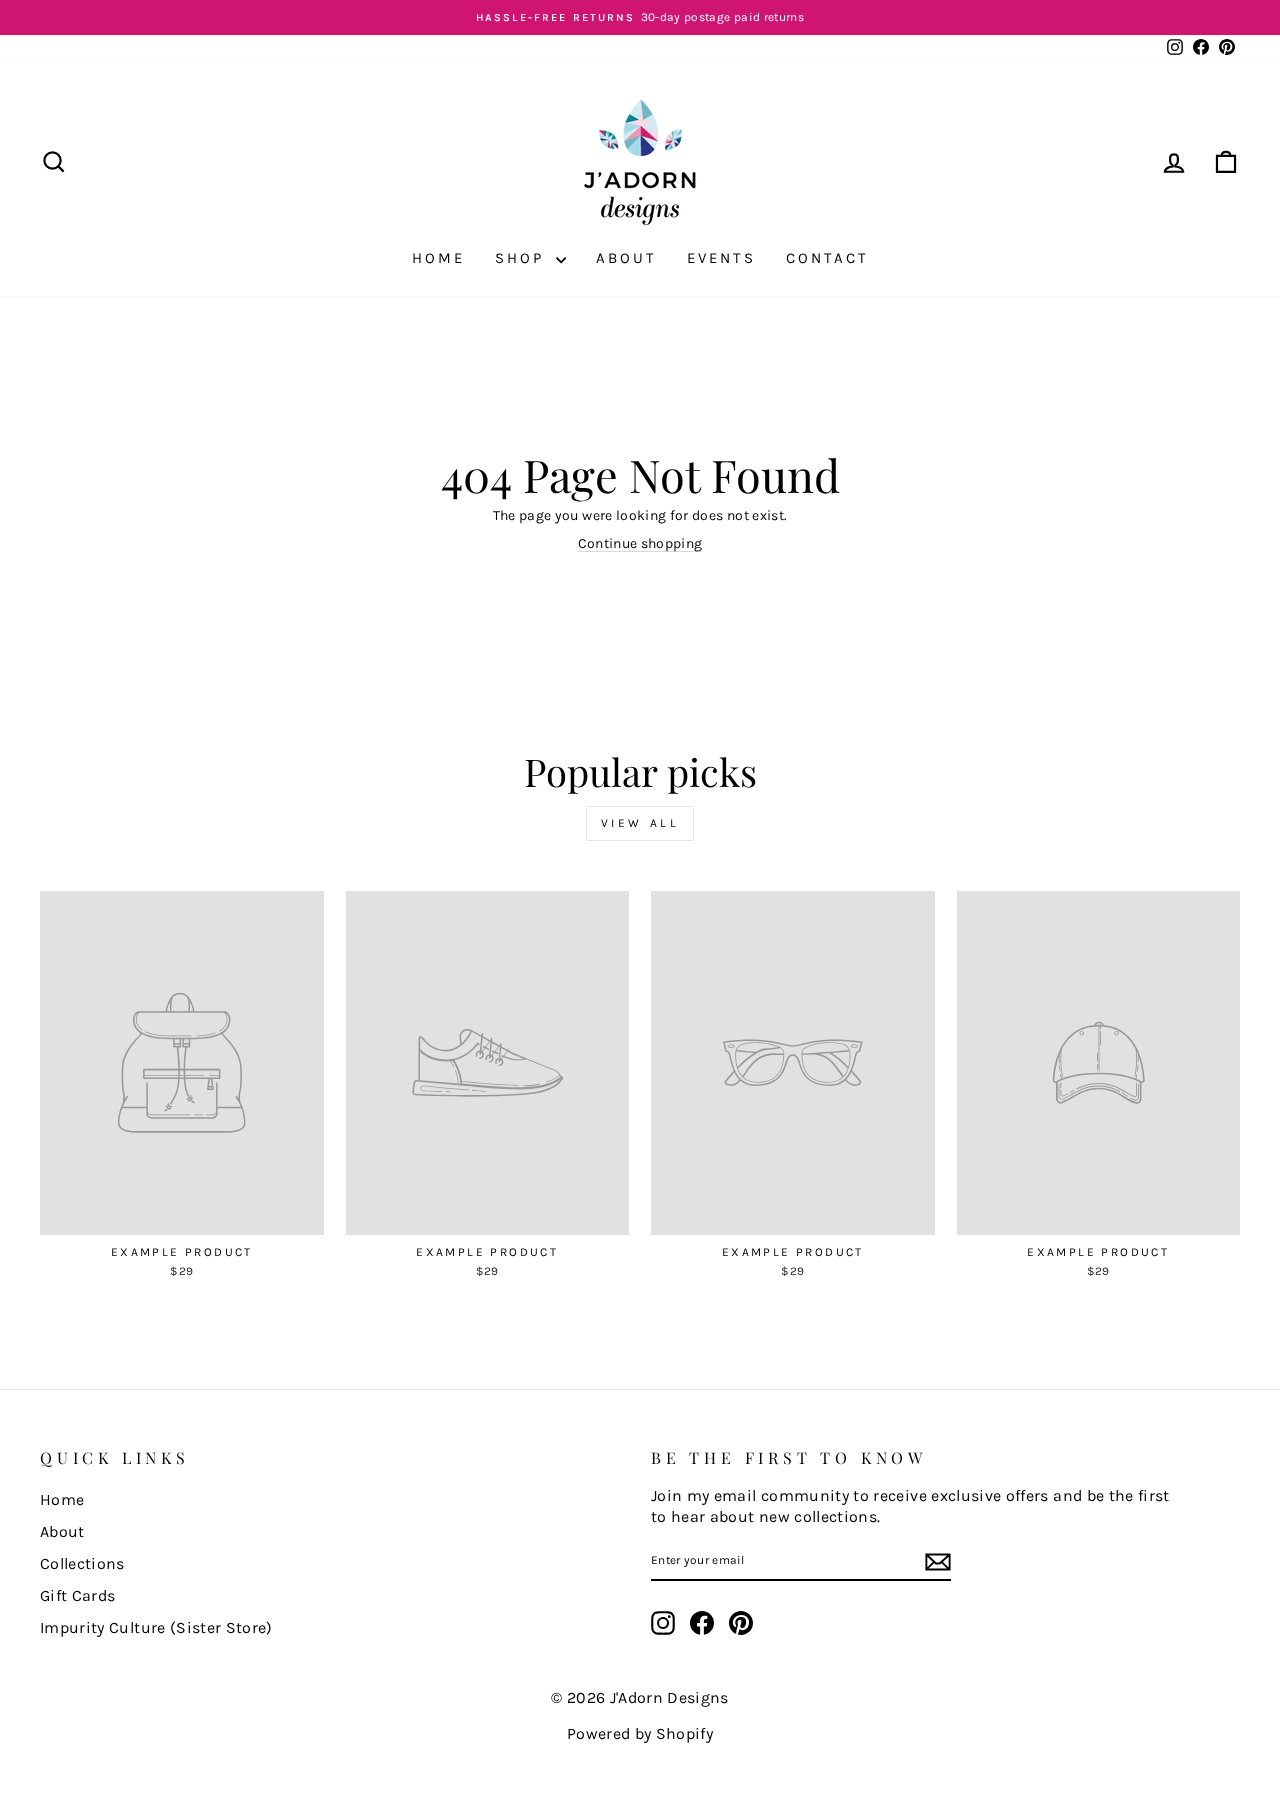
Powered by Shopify (640, 1733)
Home (438, 258)
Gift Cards (78, 1595)
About (626, 258)
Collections (82, 1563)
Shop (523, 258)
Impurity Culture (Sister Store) (156, 1627)
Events (721, 258)
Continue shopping (640, 543)
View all (640, 823)
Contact (827, 258)
